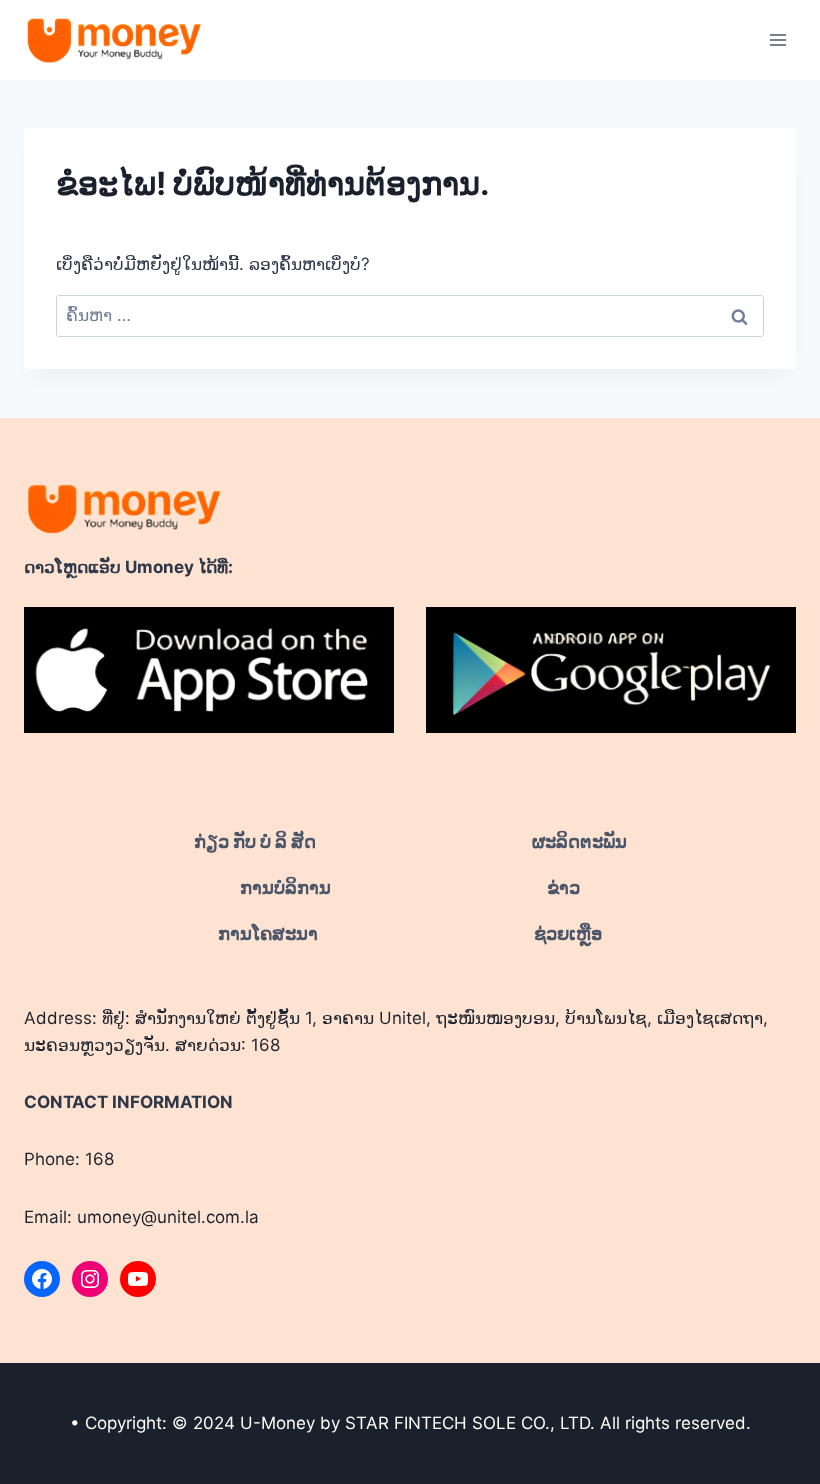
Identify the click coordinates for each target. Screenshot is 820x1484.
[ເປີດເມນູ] (777, 39)
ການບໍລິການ (285, 887)
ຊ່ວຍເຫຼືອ (568, 933)
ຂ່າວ (563, 887)
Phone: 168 (69, 1159)
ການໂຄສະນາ (268, 933)
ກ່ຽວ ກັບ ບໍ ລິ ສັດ (255, 841)
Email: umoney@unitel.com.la (141, 1217)
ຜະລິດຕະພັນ (579, 841)
